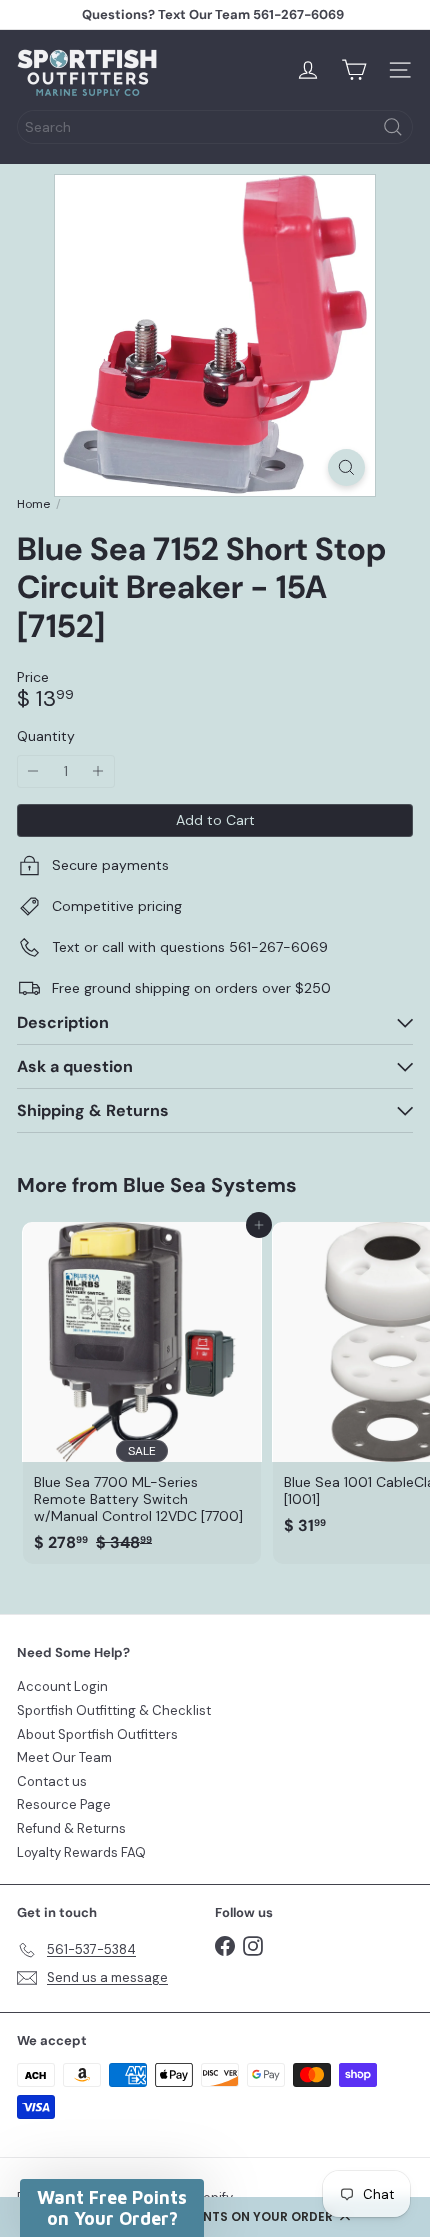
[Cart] (354, 70)
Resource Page (64, 1804)
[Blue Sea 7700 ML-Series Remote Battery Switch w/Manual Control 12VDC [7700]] (142, 1393)
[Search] (393, 127)
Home (33, 504)
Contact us (52, 1781)
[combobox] (215, 127)
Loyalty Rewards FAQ (81, 1852)
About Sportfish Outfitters (97, 1734)
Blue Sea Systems (210, 1185)
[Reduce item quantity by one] (33, 771)
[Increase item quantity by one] (98, 771)
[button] (215, 2217)
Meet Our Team (64, 1757)
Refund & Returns (71, 1828)
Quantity (46, 736)
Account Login (62, 1686)
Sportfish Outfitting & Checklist (114, 1710)
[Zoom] (346, 467)
